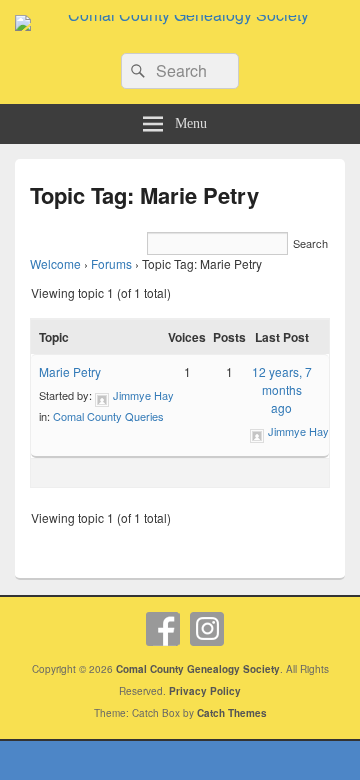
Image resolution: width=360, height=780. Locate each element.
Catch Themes (232, 713)
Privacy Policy (205, 691)
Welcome (55, 263)
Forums (111, 263)
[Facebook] (163, 629)
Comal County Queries (108, 416)
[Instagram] (207, 629)
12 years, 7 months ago (282, 389)
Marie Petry (70, 371)
